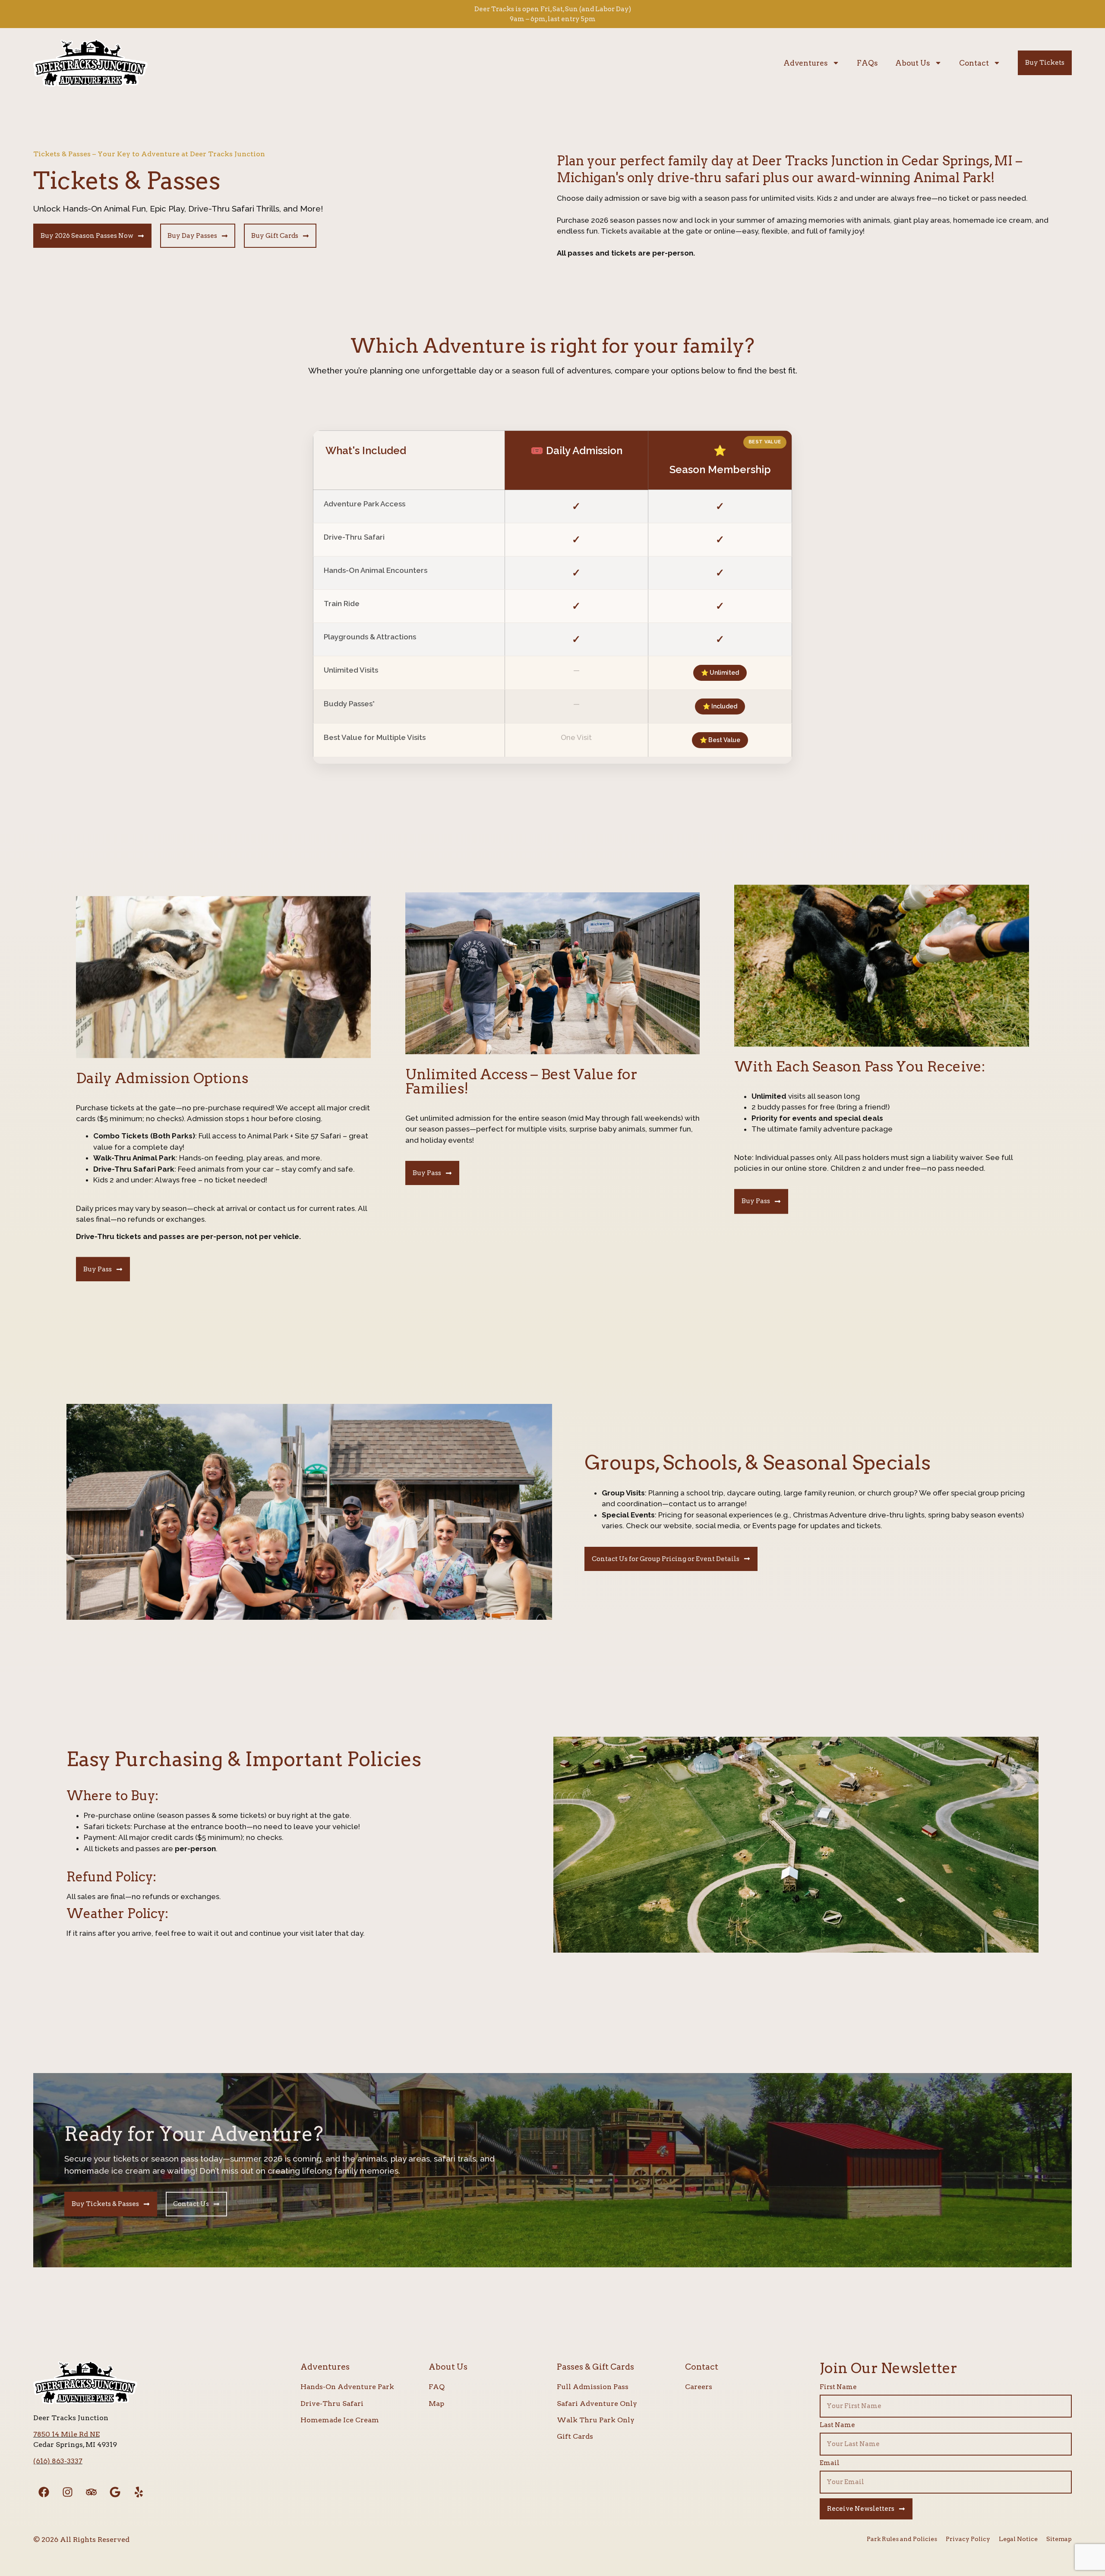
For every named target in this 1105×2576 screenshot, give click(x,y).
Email (830, 2463)
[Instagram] (68, 2492)
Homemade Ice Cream (340, 2420)
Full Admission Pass (593, 2387)
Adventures (806, 63)
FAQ (437, 2387)
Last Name (837, 2425)
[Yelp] (139, 2492)
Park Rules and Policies (902, 2539)
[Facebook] (44, 2492)
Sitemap (1059, 2539)
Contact (974, 63)
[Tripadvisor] (92, 2492)
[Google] (115, 2492)
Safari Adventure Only (597, 2404)
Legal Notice (1018, 2539)
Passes (570, 2367)
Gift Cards (575, 2436)
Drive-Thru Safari (332, 2404)
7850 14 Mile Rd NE (66, 2434)
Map (436, 2404)
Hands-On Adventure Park (347, 2387)
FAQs (867, 63)
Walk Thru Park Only (596, 2420)
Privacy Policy (968, 2539)
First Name (838, 2387)
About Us (913, 63)
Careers (699, 2387)
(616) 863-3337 (58, 2461)
